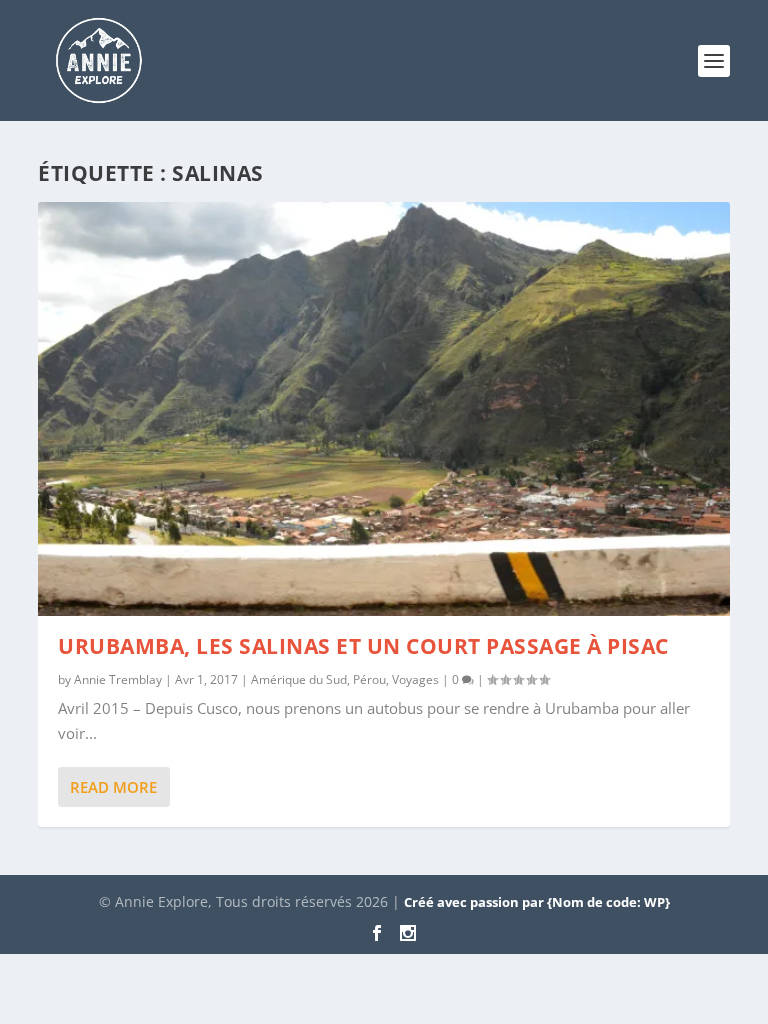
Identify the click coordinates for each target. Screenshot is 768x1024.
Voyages (415, 679)
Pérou (369, 679)
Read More (113, 787)
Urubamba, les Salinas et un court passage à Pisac (363, 646)
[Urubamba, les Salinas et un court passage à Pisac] (383, 409)
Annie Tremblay (118, 679)
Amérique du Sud (299, 679)
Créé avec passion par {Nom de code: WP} (537, 902)
